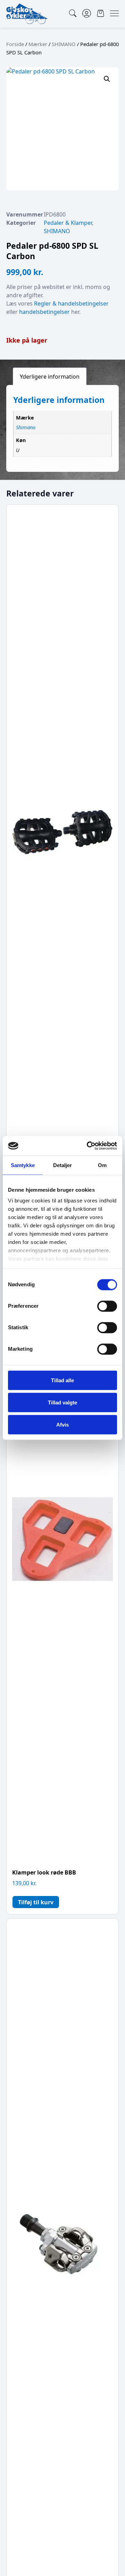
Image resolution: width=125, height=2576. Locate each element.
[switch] (107, 1306)
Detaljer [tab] (63, 1165)
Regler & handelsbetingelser (71, 303)
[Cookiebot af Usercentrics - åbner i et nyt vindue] (88, 1146)
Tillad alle (62, 1380)
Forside (15, 44)
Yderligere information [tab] (50, 377)
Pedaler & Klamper (68, 223)
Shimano (26, 427)
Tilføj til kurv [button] (36, 1902)
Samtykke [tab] (23, 1165)
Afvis (62, 1424)
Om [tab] (102, 1165)
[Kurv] (101, 13)
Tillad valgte (62, 1402)
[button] (107, 79)
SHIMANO (64, 44)
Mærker (38, 44)
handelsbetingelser (44, 312)
